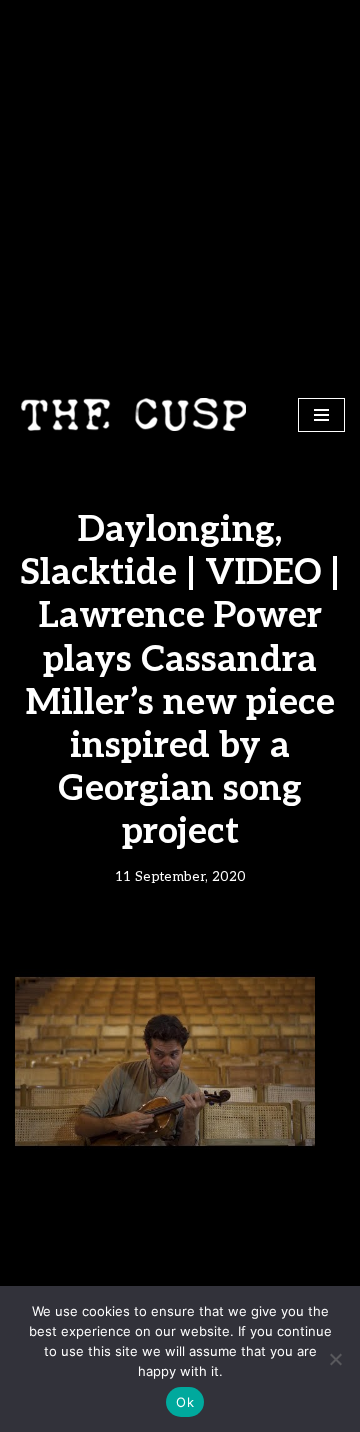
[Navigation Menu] (321, 415)
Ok (185, 1402)
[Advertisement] (180, 190)
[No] (335, 1359)
